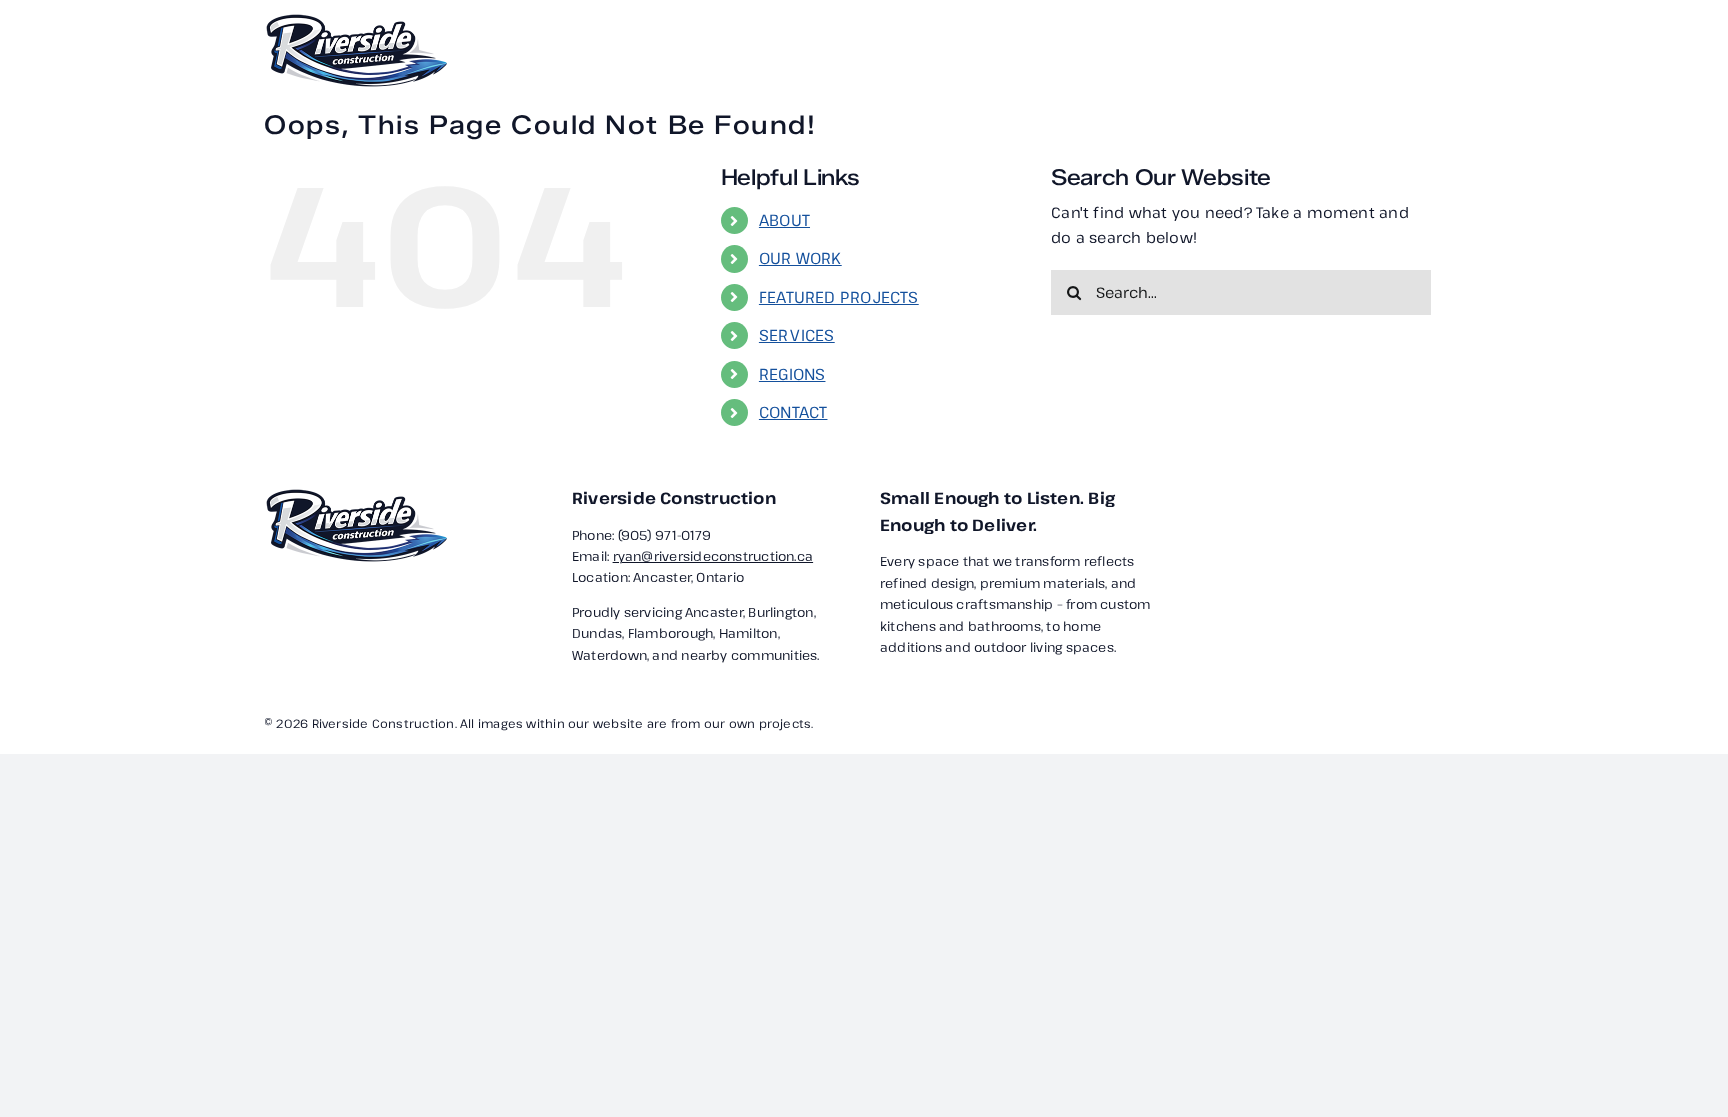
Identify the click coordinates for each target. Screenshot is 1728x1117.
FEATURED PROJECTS (839, 297)
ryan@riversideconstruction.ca (713, 556)
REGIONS (792, 374)
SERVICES (797, 335)
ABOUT (784, 220)
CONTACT (793, 412)
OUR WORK (800, 258)
